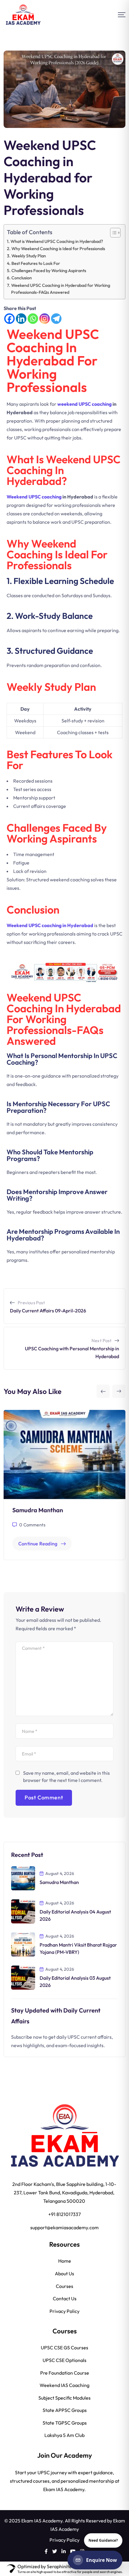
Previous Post (31, 1303)
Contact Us (65, 2299)
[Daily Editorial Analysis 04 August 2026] (23, 1911)
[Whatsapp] (33, 319)
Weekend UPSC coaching (34, 497)
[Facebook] (9, 319)
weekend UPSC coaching (84, 404)
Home (65, 2261)
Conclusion (22, 278)
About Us (64, 2274)
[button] (103, 1391)
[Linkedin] (21, 319)
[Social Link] (46, 2552)
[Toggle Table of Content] (112, 233)
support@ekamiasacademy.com (64, 2228)
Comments (32, 1525)
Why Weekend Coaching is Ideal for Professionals (58, 249)
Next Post (102, 1341)
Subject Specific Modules (64, 2398)
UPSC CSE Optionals (64, 2361)
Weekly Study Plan (29, 256)
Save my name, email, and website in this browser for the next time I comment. (66, 1777)
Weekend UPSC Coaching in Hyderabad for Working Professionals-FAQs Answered (61, 289)
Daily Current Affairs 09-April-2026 (48, 1311)
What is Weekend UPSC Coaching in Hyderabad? (57, 241)
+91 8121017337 (64, 2215)
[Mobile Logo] (23, 15)
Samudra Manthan (38, 1510)
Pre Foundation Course (65, 2373)
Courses (64, 2287)
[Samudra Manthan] (23, 1878)
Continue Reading (38, 1544)
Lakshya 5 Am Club (64, 2436)
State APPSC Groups (65, 2411)
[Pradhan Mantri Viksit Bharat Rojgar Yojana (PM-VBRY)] (23, 1944)
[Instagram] (45, 319)
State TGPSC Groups (65, 2423)
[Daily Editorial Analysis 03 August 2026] (23, 1977)
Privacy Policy (64, 2312)
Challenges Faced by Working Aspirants (49, 271)
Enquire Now (102, 2560)
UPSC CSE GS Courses (64, 2348)
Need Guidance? (103, 2540)
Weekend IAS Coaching (64, 2386)
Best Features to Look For (36, 263)
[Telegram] (56, 319)
